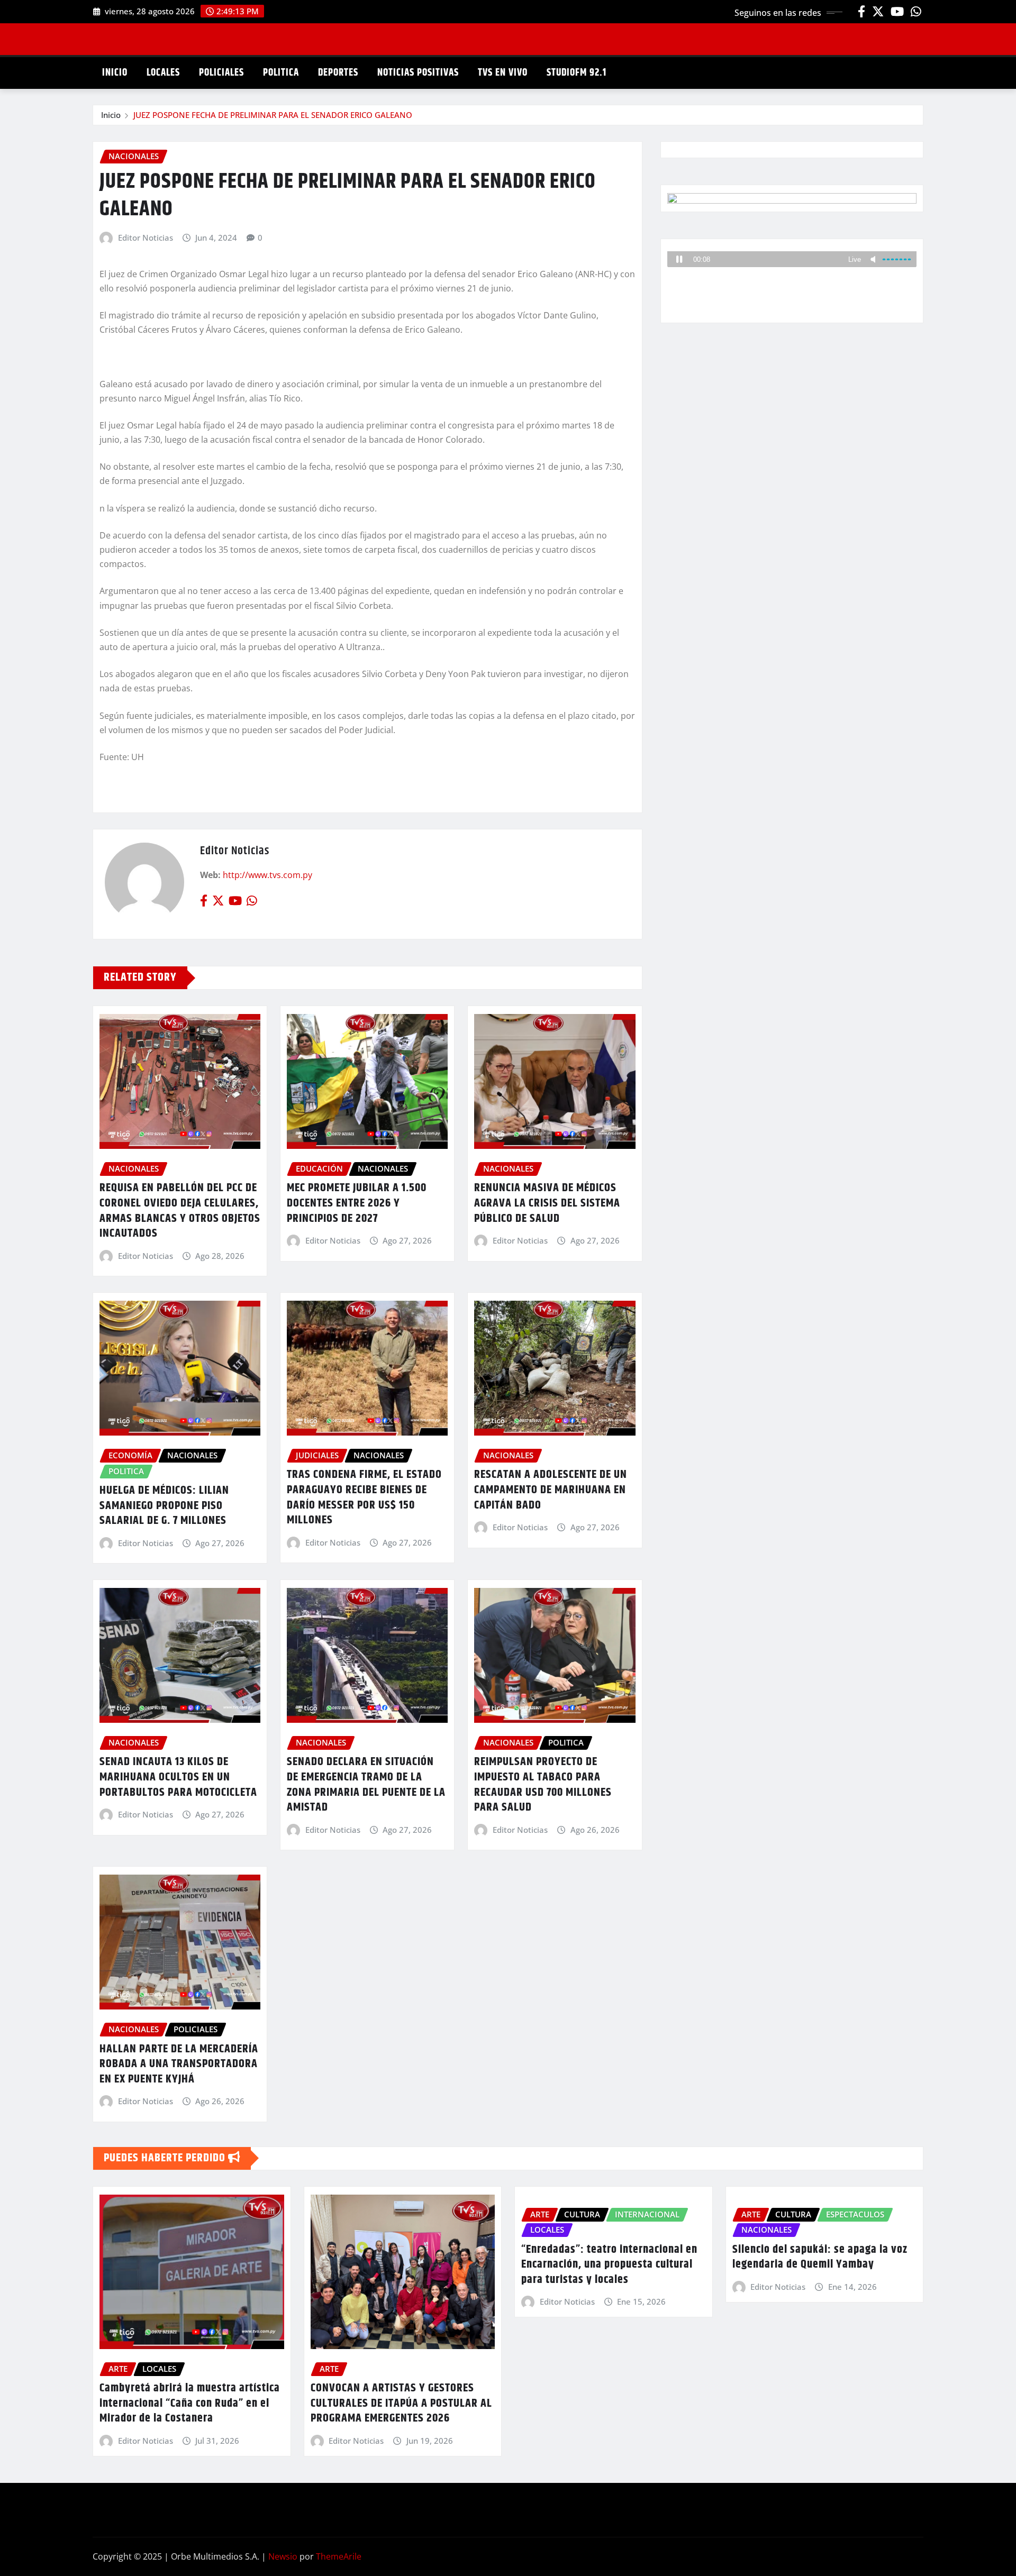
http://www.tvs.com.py (267, 875)
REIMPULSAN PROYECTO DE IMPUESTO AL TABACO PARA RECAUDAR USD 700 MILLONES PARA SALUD (543, 1785)
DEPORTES (338, 73)
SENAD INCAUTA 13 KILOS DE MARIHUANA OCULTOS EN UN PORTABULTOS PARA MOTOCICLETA (178, 1777)
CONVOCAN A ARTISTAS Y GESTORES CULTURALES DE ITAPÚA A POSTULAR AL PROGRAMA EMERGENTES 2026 (401, 2403)
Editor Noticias (146, 237)
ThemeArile (339, 2556)
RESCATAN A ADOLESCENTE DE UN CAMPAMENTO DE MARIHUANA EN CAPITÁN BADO (551, 1490)
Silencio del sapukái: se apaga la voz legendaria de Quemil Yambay (820, 2257)
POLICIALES (221, 73)
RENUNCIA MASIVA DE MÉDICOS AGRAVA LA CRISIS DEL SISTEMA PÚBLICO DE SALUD (547, 1203)
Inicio (111, 115)
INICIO (115, 73)
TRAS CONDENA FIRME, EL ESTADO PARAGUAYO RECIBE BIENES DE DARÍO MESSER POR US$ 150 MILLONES (364, 1497)
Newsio (283, 2556)
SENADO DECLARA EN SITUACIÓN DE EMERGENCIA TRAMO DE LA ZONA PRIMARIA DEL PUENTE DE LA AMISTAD (366, 1785)
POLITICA (281, 73)
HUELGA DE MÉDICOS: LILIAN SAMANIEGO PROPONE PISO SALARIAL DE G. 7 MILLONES (164, 1506)
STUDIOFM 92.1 (577, 73)
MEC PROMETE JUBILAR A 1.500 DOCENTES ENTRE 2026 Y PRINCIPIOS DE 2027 (357, 1203)
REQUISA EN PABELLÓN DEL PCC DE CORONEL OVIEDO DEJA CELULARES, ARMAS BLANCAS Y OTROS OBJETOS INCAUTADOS (180, 1211)
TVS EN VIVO (503, 73)
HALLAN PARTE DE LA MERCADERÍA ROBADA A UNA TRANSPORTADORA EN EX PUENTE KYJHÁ (179, 2064)
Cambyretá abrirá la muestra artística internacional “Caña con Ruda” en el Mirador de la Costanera (190, 2403)
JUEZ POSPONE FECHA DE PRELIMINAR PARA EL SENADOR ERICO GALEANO (273, 115)
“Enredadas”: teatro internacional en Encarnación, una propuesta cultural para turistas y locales (609, 2265)
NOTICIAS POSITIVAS (418, 73)
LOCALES (163, 73)
